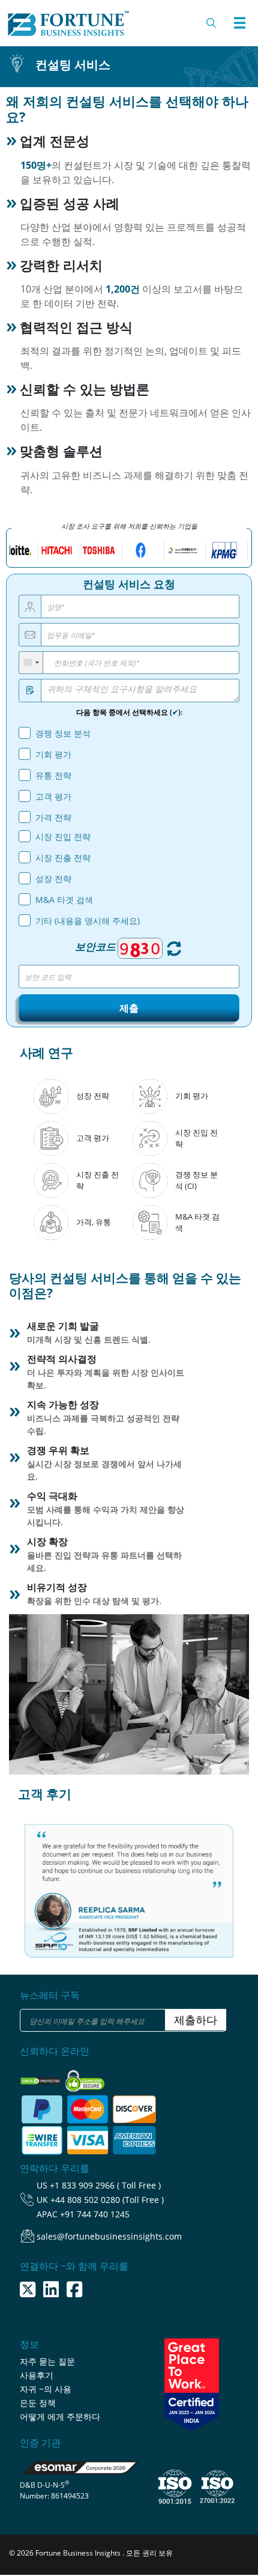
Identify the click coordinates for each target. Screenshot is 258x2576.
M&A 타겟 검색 (64, 900)
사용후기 (37, 2375)
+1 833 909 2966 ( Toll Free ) (105, 2185)
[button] (35, 1880)
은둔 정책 (38, 2403)
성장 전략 (53, 879)
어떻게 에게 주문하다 (60, 2417)
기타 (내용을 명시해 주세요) (88, 921)
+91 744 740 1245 (95, 2214)
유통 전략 (53, 775)
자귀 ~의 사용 (46, 2389)
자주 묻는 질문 (47, 2361)
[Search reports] (212, 23)
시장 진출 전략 (63, 858)
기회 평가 (53, 754)
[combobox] (31, 663)
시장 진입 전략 (63, 837)
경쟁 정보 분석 (63, 733)
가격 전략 (53, 817)
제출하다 (196, 2020)
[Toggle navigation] (239, 23)
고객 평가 (53, 796)
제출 (129, 1008)
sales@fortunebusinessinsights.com (109, 2236)
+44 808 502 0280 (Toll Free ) (107, 2200)
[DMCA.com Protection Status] (42, 2077)
